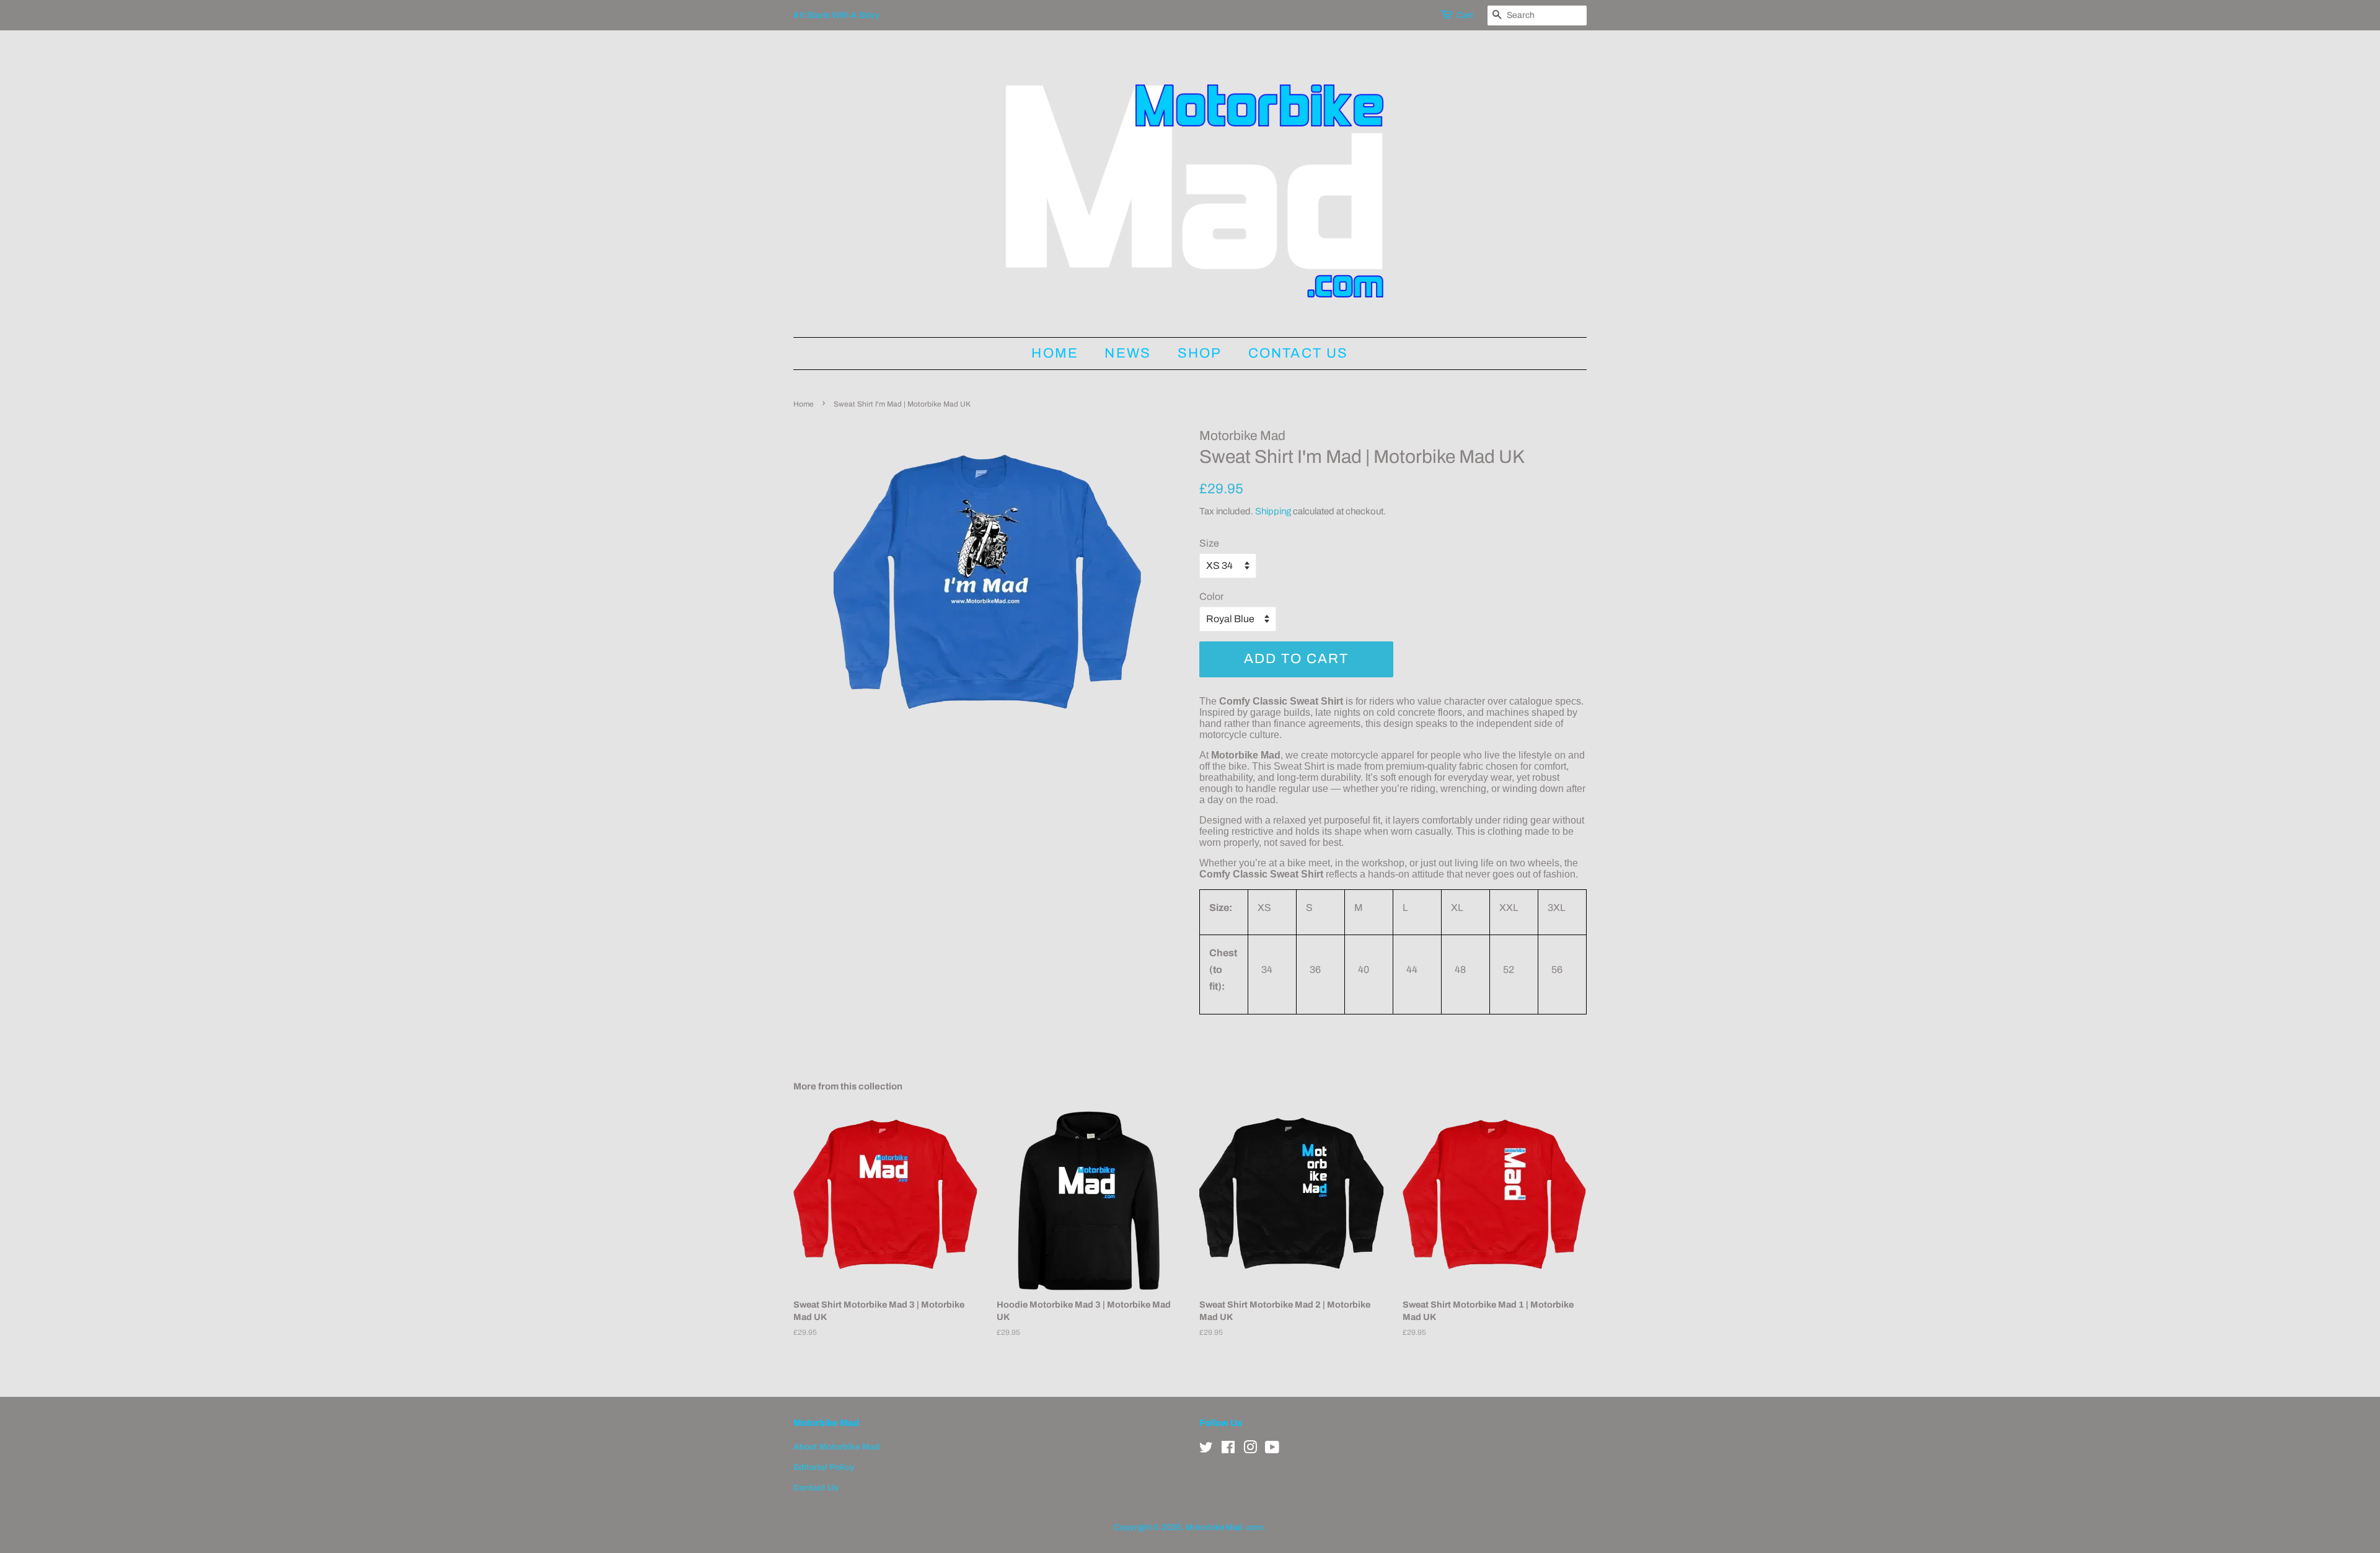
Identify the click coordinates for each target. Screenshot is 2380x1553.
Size (1209, 543)
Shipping (1273, 511)
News (1128, 353)
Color (1211, 596)
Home (1055, 353)
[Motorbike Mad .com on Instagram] (1250, 1450)
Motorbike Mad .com (1225, 1527)
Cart (1465, 15)
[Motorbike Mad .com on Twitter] (1206, 1450)
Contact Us (1298, 353)
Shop (1200, 353)
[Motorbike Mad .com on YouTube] (1272, 1450)
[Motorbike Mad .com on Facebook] (1228, 1450)
